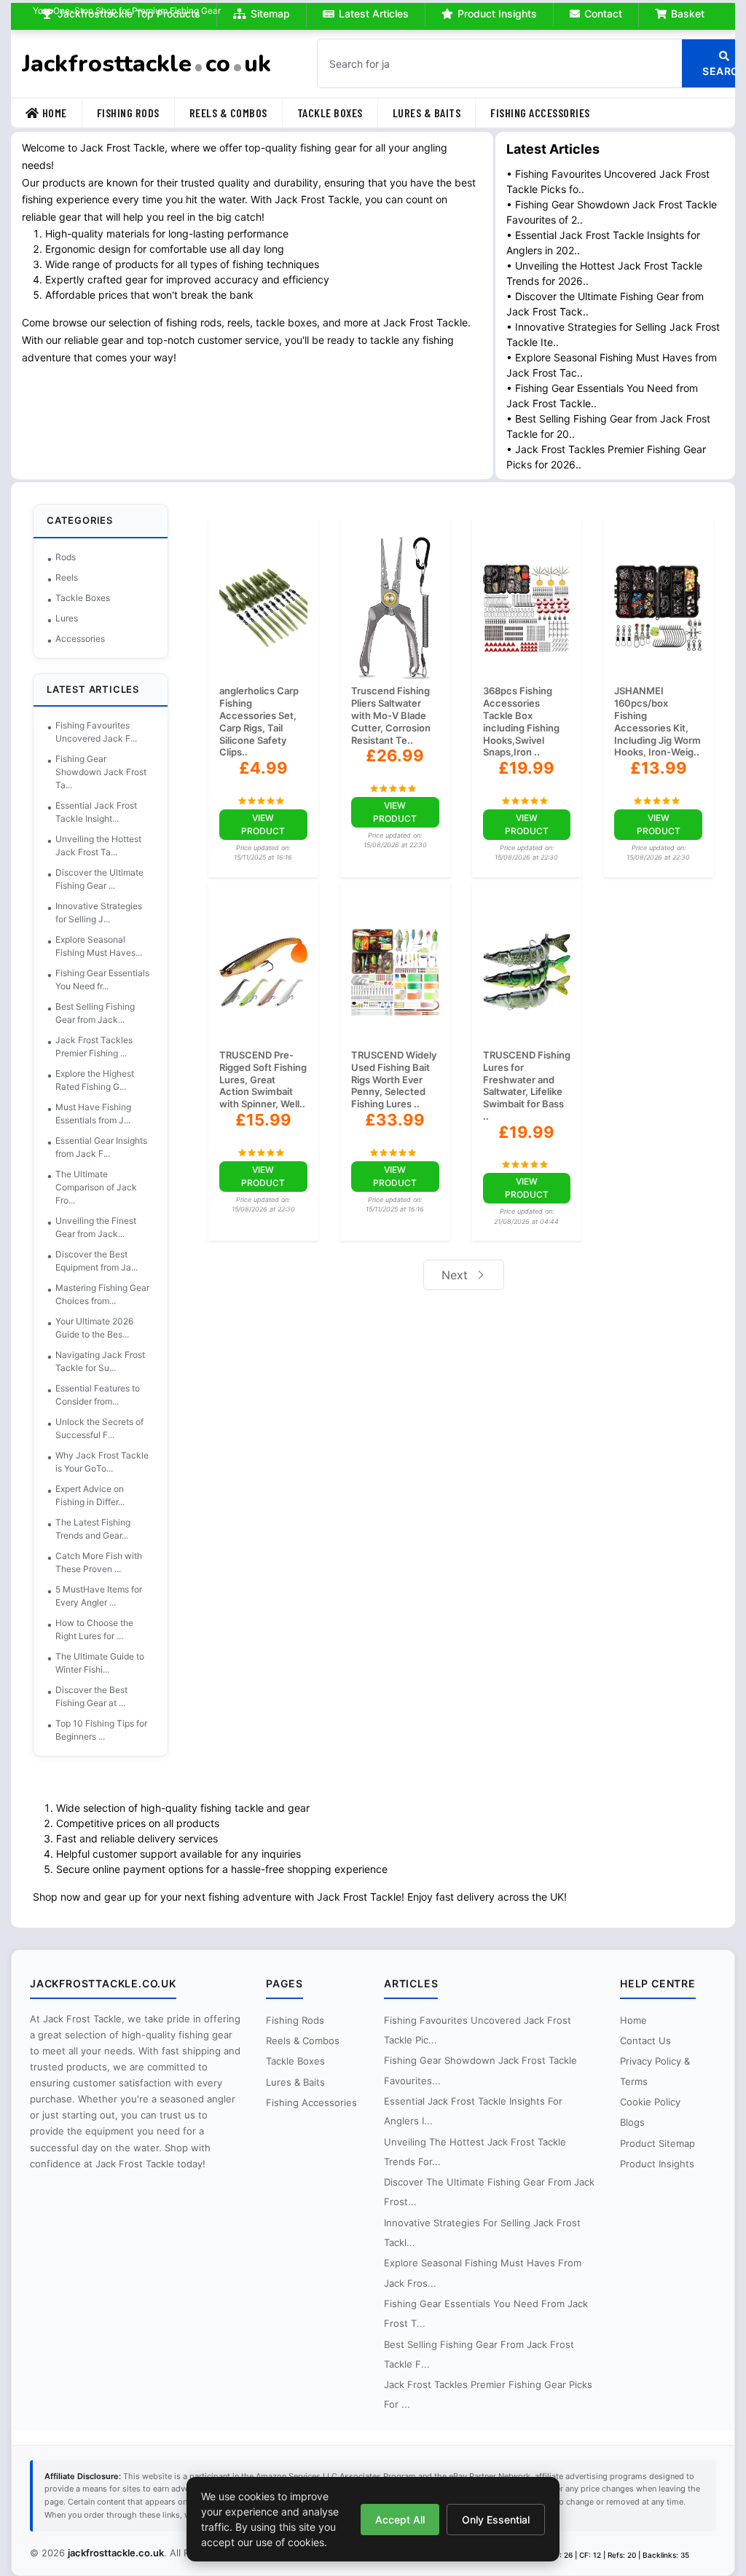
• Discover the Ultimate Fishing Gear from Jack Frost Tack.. (603, 304)
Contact (596, 13)
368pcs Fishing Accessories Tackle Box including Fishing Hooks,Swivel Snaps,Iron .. (519, 721)
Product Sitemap (652, 2143)
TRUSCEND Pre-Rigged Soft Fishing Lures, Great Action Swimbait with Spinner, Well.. (260, 1098)
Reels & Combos (236, 113)
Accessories (87, 639)
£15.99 (266, 1144)
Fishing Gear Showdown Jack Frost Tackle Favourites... (480, 2070)
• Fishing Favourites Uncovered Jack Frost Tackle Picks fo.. (606, 181)
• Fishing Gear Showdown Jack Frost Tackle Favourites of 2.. (592, 212)
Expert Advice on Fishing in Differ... (97, 1495)
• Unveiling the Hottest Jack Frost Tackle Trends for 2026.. (602, 273)
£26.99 (395, 755)
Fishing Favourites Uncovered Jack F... (103, 732)
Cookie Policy (645, 2102)
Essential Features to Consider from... (105, 1395)
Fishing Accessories (547, 113)
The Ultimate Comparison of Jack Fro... (103, 1187)
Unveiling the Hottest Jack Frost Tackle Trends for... (475, 2152)
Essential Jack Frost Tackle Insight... (103, 812)
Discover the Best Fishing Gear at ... (99, 1696)
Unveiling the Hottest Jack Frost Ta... (106, 845)
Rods (73, 557)
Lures (74, 618)
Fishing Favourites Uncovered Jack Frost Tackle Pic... (478, 2030)
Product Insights (490, 13)
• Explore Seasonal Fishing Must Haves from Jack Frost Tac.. (597, 365)
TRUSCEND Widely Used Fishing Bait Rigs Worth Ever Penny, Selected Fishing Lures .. (394, 1092)
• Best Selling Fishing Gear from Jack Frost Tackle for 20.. (606, 426)
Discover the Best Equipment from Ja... (104, 1261)
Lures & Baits (434, 113)
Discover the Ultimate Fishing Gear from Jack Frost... (478, 2192)
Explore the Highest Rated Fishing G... (102, 1080)
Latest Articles (366, 13)
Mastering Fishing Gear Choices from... (110, 1294)
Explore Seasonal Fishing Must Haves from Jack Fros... (483, 2273)
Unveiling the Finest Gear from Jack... (103, 1227)
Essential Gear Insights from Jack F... (109, 1147)
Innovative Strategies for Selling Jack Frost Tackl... (482, 2233)
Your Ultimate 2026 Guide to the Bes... (102, 1328)
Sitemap (263, 13)
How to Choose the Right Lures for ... (102, 1629)
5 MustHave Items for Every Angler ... (106, 1596)
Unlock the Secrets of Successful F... (107, 1428)
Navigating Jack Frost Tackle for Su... (107, 1361)
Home (62, 113)
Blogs (627, 2122)
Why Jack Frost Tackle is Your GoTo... (109, 1462)
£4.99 (266, 768)
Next (454, 1287)
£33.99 (395, 1132)
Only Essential (492, 2520)
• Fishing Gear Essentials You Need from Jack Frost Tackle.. (600, 396)
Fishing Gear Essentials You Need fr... (110, 979)
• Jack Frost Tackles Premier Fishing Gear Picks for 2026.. (604, 457)
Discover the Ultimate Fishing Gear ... (107, 879)
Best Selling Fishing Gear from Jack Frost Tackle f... (479, 2354)
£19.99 (523, 768)
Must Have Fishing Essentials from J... (101, 1114)
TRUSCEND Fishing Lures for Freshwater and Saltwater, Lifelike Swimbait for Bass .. (521, 1098)
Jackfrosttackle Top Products (122, 13)
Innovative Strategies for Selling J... (106, 912)
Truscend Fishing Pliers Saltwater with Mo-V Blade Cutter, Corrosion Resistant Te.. (392, 715)
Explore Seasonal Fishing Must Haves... (106, 946)
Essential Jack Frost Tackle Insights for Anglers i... (473, 2111)
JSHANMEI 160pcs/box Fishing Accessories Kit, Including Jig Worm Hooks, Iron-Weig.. (647, 727)
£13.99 (653, 780)
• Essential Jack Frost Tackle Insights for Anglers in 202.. (601, 243)
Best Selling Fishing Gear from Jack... (102, 1013)
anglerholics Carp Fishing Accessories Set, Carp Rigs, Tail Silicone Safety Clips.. (263, 721)
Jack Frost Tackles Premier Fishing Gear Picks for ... (488, 2394)
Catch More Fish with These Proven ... (106, 1562)
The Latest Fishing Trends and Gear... (100, 1529)
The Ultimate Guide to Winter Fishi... (107, 1663)
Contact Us (640, 2041)
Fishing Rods (136, 113)
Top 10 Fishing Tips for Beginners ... (109, 1730)
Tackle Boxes (337, 113)
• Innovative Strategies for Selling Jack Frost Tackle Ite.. (597, 334)
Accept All (396, 2520)
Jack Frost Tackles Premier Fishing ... (101, 1046)
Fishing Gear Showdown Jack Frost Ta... (108, 772)
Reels (74, 577)
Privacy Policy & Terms (650, 2071)
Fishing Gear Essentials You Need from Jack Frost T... (486, 2313)
